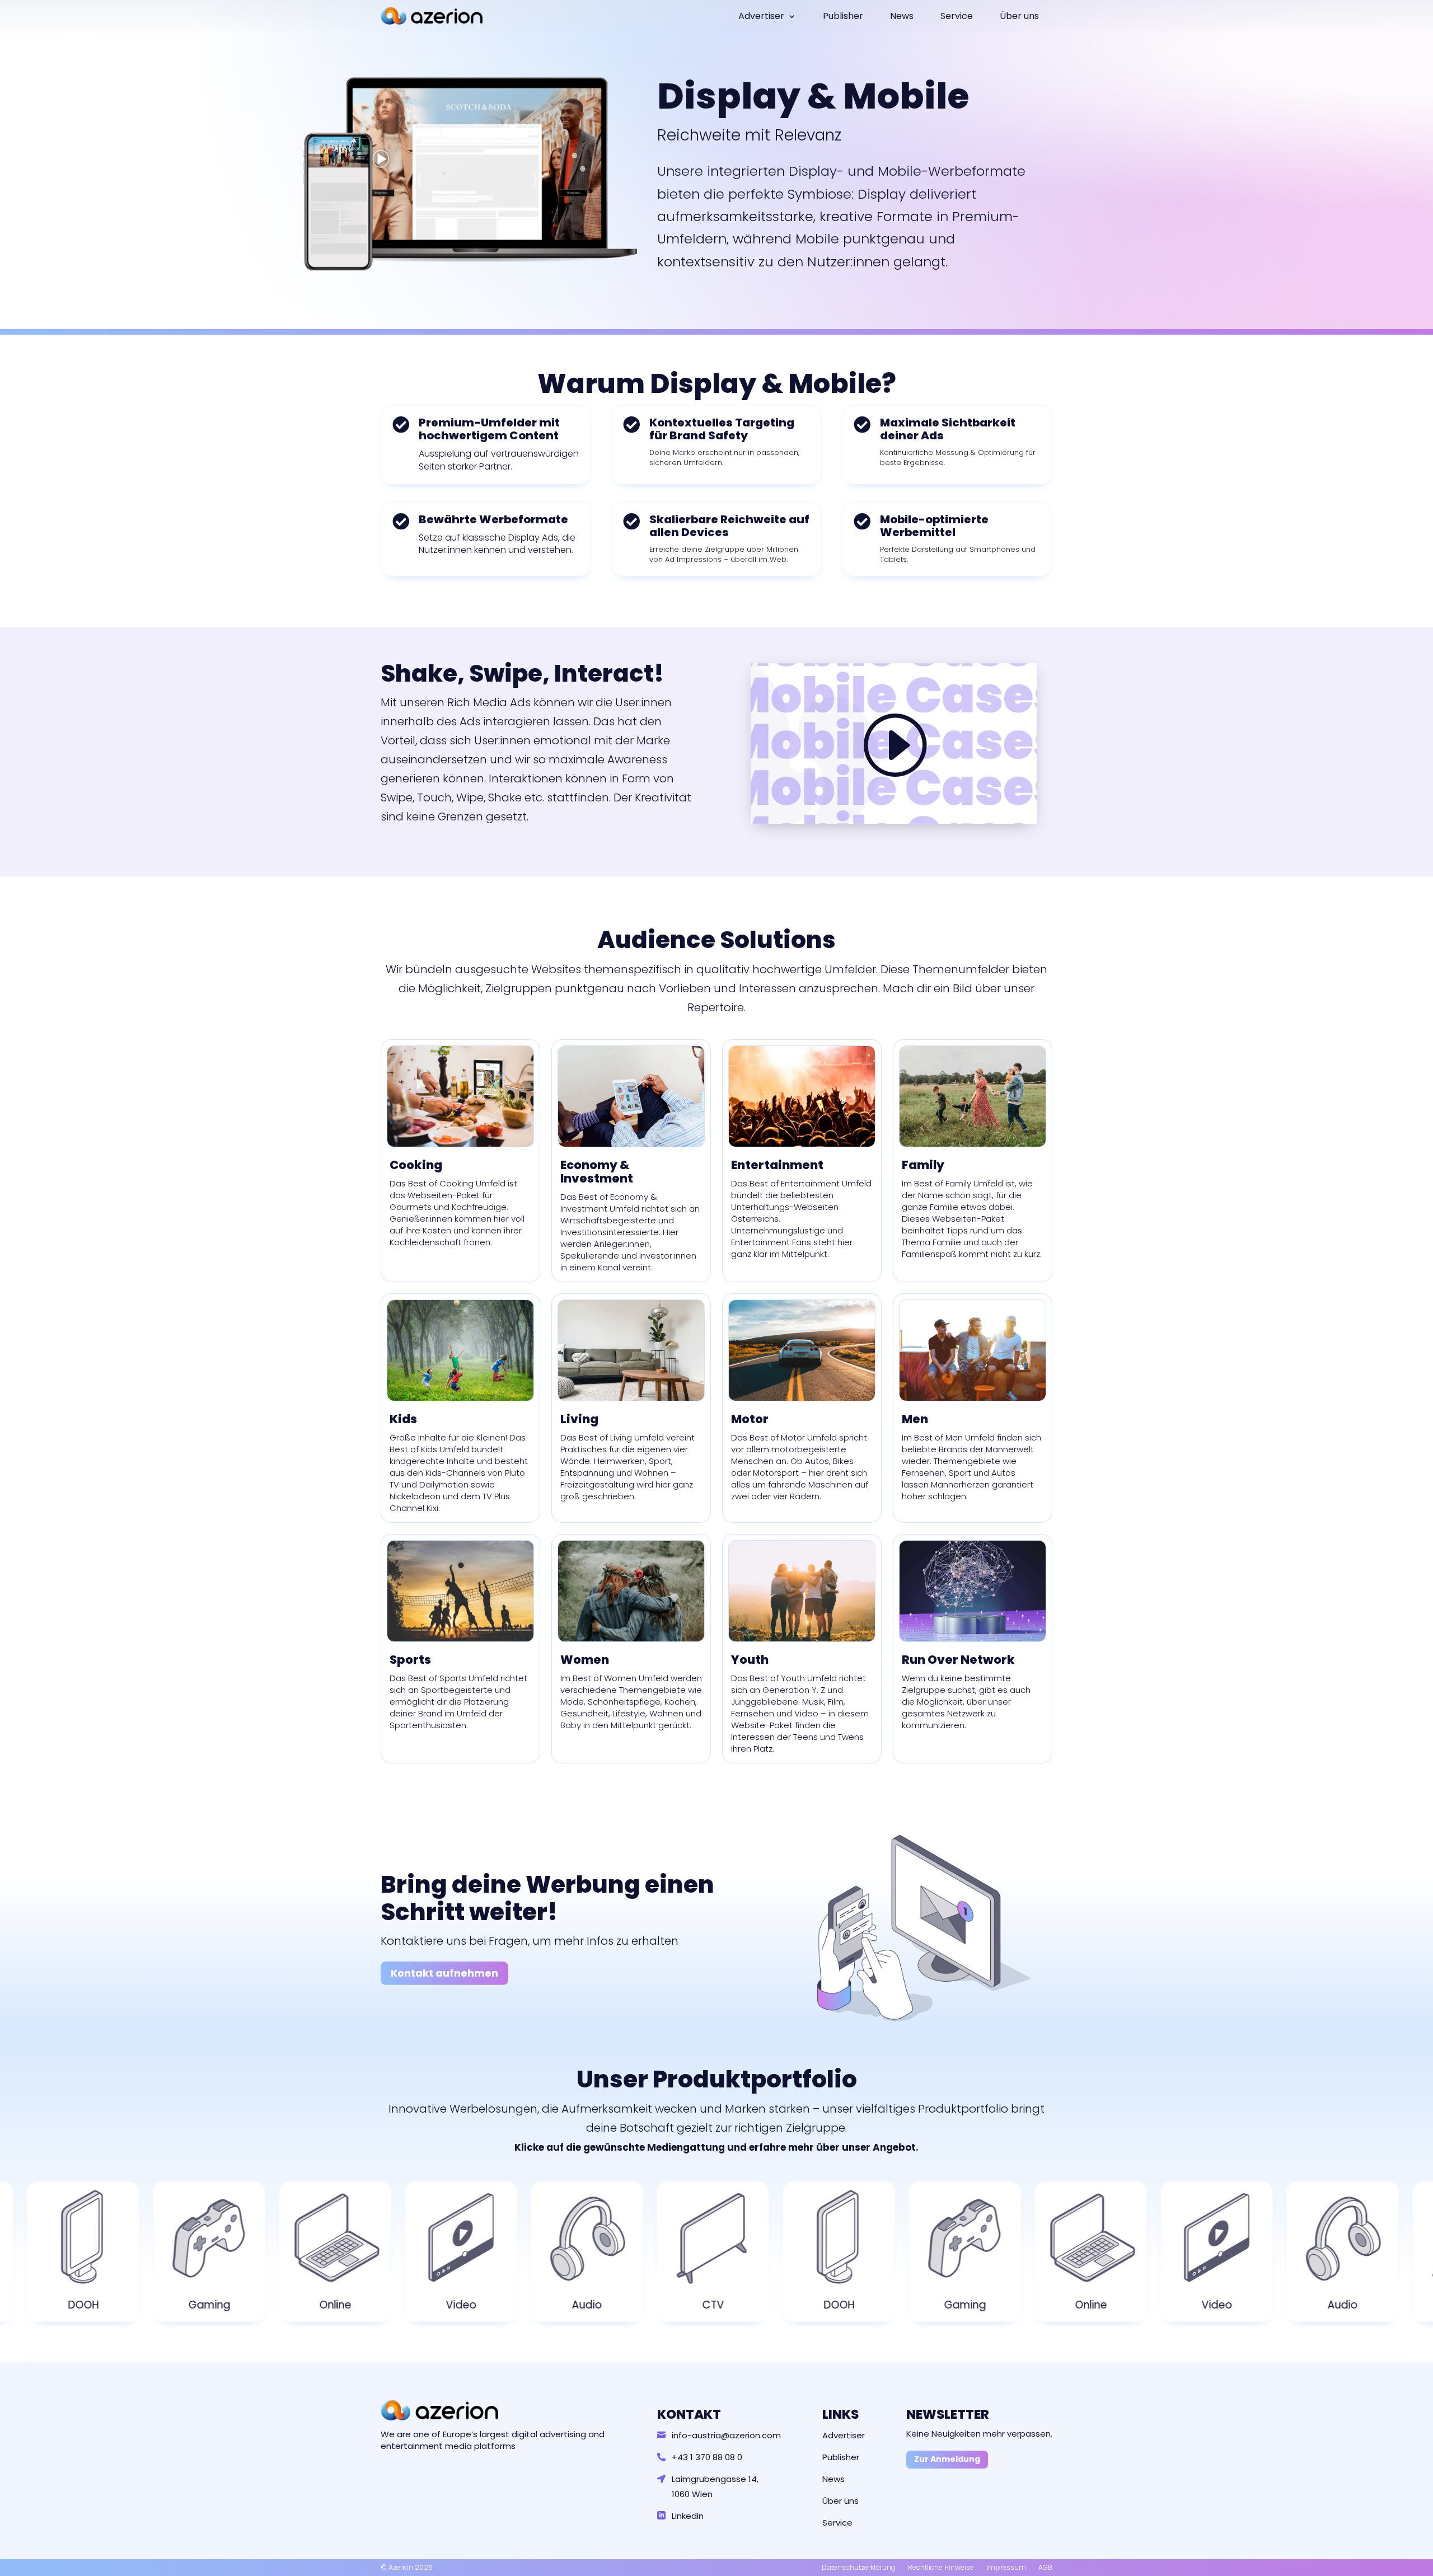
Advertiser (761, 16)
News (902, 16)
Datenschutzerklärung (859, 2567)
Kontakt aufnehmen (444, 1973)
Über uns (1019, 16)
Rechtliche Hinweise (941, 2567)
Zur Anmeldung (947, 2459)
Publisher (843, 16)
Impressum (1006, 2567)
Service (957, 16)
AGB (1045, 2567)
